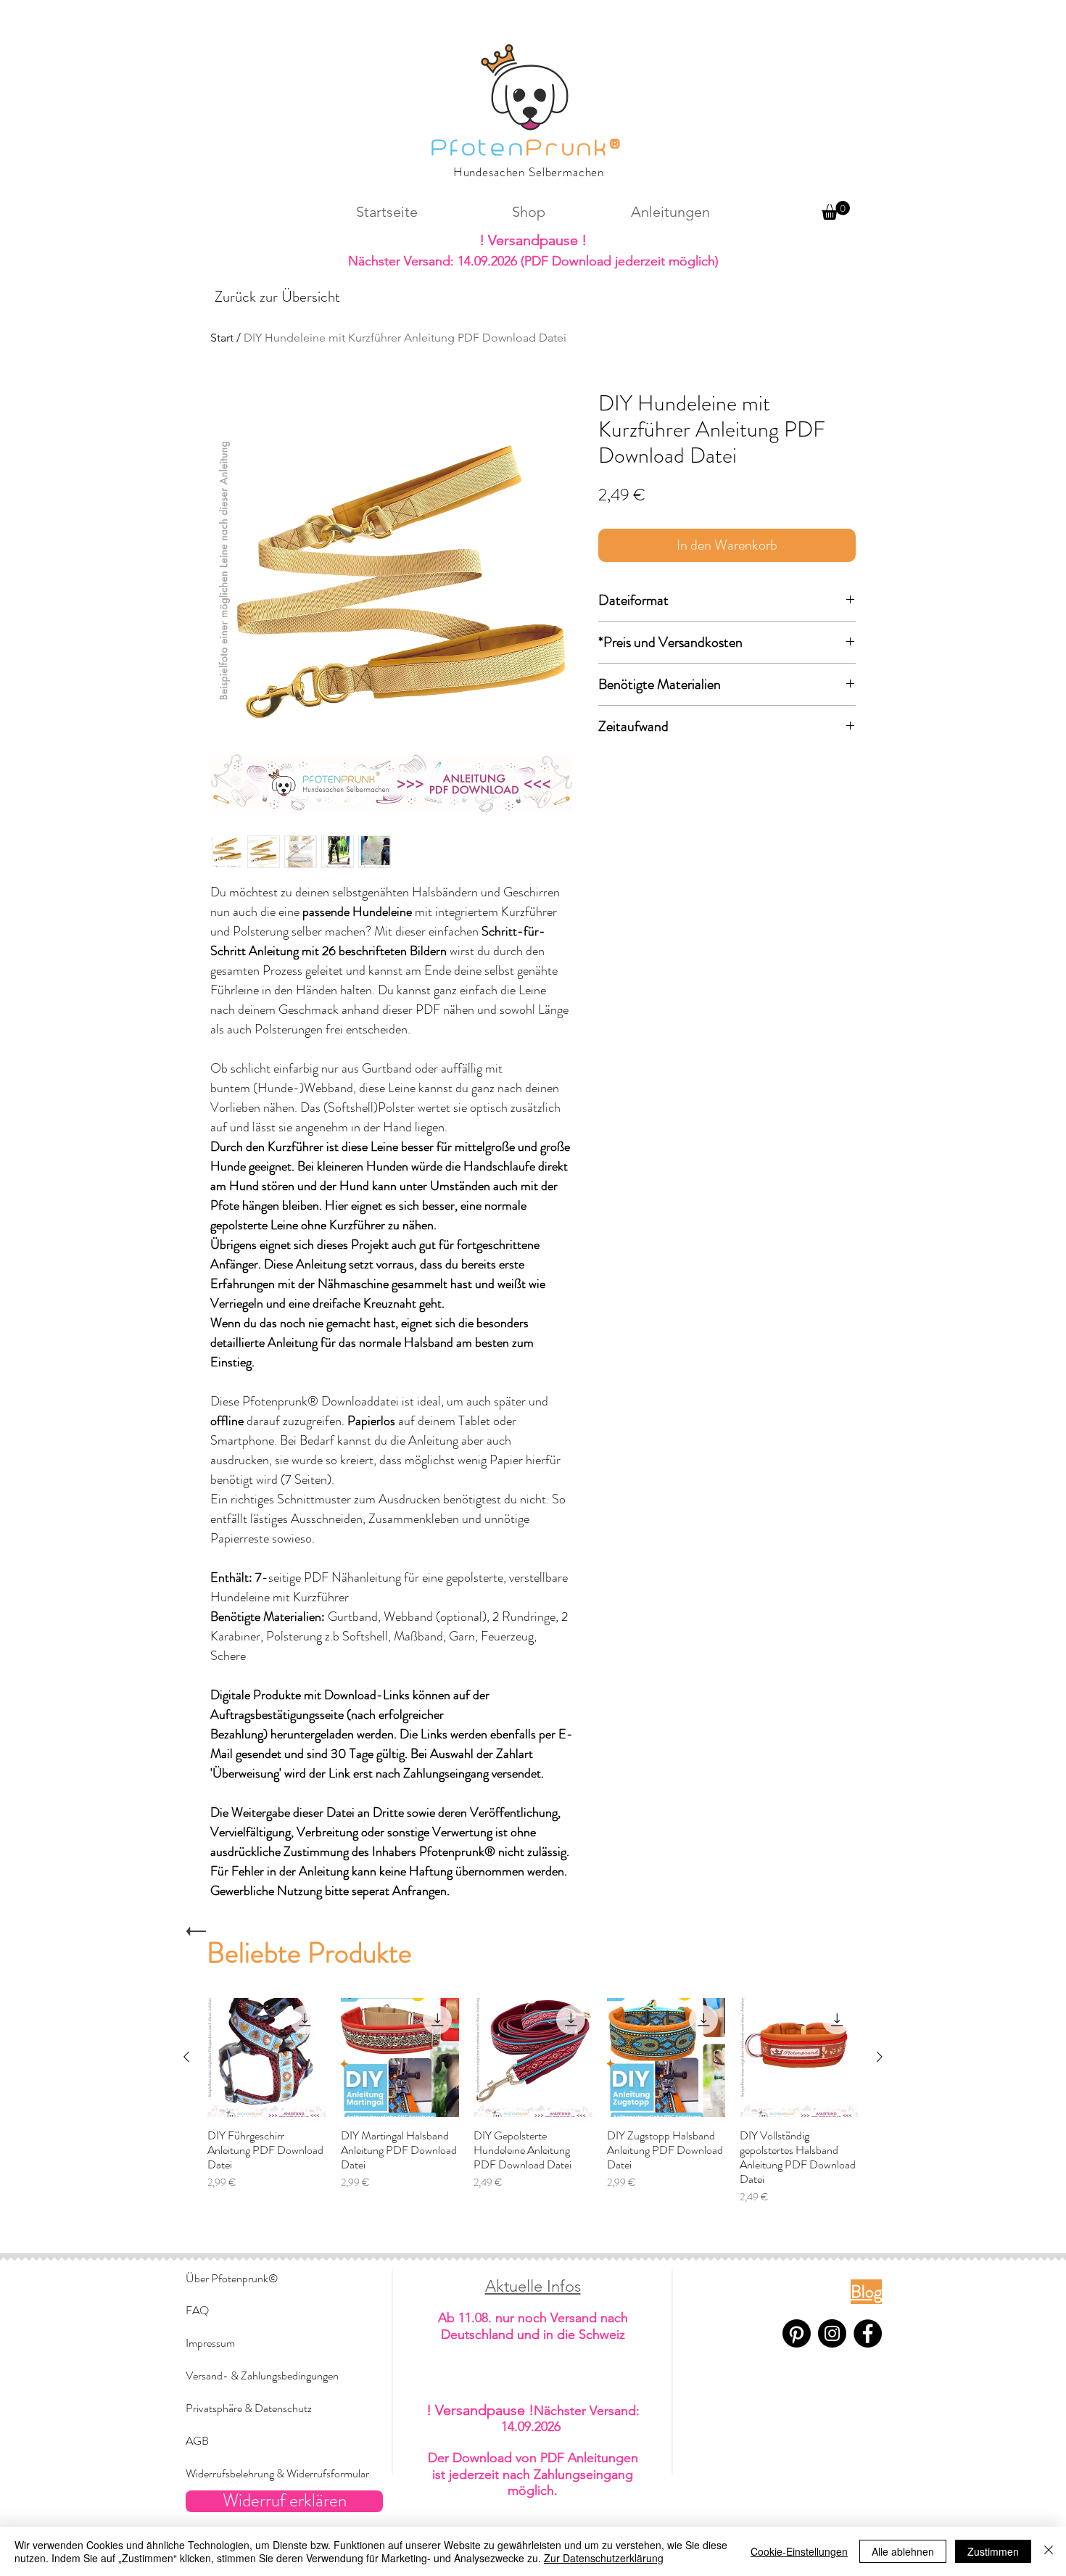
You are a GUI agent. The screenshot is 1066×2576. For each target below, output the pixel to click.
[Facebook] (868, 2333)
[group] (533, 2101)
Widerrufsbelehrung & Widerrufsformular (277, 2473)
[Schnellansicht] (267, 2057)
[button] (836, 210)
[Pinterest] (797, 2333)
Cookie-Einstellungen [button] (799, 2551)
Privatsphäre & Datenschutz (249, 2408)
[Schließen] (1049, 2551)
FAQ (197, 2310)
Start (222, 338)
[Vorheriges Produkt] (186, 2057)
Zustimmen (993, 2551)
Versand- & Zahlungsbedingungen (262, 2375)
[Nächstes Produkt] (880, 2057)
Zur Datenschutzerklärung (604, 2558)
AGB (197, 2441)
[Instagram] (832, 2333)
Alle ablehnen (903, 2551)
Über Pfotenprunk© (232, 2278)
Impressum (210, 2343)
